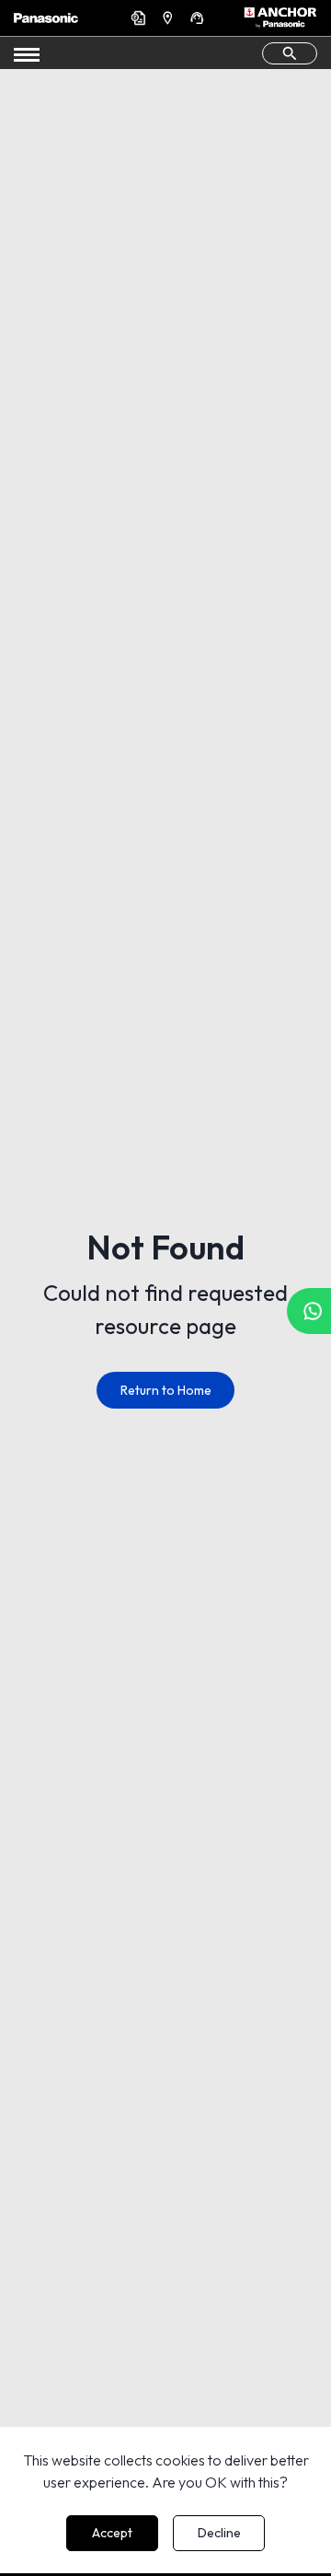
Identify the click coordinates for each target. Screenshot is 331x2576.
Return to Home (166, 1390)
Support (200, 17)
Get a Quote (141, 17)
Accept (112, 2533)
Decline (219, 2533)
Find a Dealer (170, 17)
